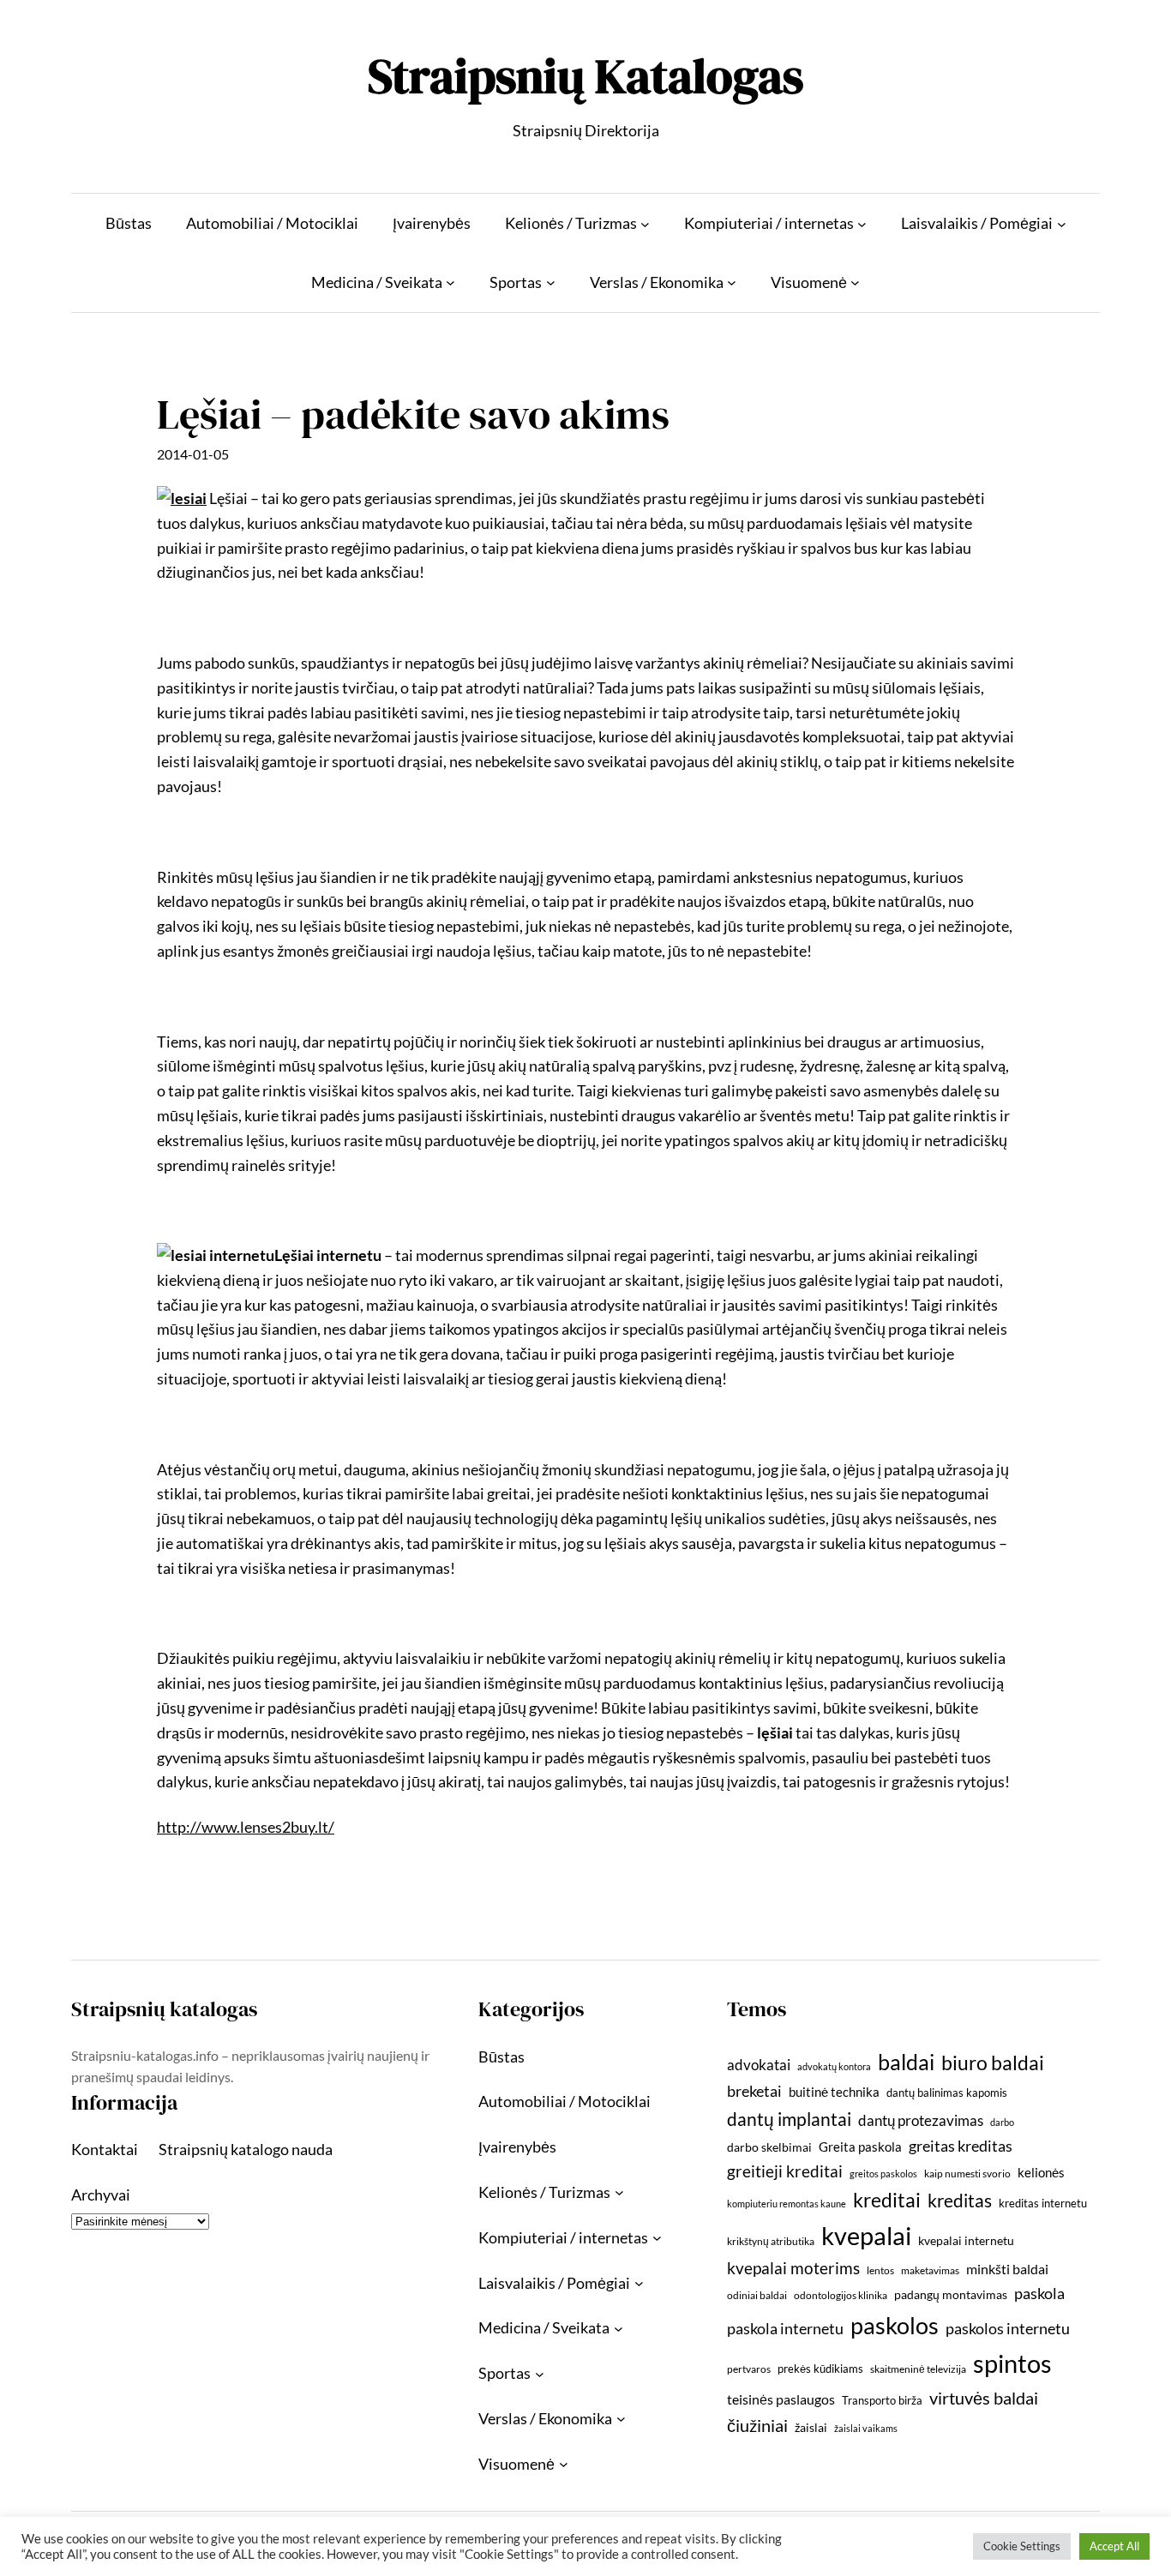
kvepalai (866, 2235)
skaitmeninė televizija (918, 2369)
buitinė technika (834, 2092)
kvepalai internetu (966, 2240)
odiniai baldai (757, 2295)
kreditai (887, 2200)
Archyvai (101, 2195)
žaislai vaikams (866, 2428)
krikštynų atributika (771, 2241)
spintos (1012, 2363)
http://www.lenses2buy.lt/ (246, 1827)
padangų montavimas (951, 2294)
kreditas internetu (1043, 2203)
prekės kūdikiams (820, 2369)
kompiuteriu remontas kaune (787, 2204)
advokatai (759, 2065)
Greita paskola (860, 2147)
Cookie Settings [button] (1022, 2546)
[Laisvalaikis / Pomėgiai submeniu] (1062, 223)
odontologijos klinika (841, 2295)
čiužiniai (757, 2425)
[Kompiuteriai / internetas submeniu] (862, 223)
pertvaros (749, 2369)
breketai (754, 2091)
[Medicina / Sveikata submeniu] (450, 282)
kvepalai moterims (793, 2268)
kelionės (1041, 2172)
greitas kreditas (961, 2146)
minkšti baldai (1007, 2269)
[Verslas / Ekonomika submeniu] (732, 282)
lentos (880, 2270)
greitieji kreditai (785, 2171)
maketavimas (930, 2270)
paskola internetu (785, 2328)
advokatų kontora (834, 2066)
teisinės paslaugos (781, 2399)
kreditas (960, 2201)
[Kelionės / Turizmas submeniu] (645, 223)
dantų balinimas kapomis (947, 2093)
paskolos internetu (1008, 2328)
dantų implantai (789, 2119)
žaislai (811, 2427)
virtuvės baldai (984, 2398)
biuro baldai (993, 2063)
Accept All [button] (1114, 2546)
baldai (906, 2062)
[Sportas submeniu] (551, 282)
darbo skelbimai (769, 2147)
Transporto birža (882, 2400)
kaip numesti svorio (967, 2174)
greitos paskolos (883, 2174)
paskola (1039, 2294)
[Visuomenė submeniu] (855, 282)
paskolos (895, 2325)
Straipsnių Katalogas (585, 76)
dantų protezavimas (921, 2121)
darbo (1002, 2122)
